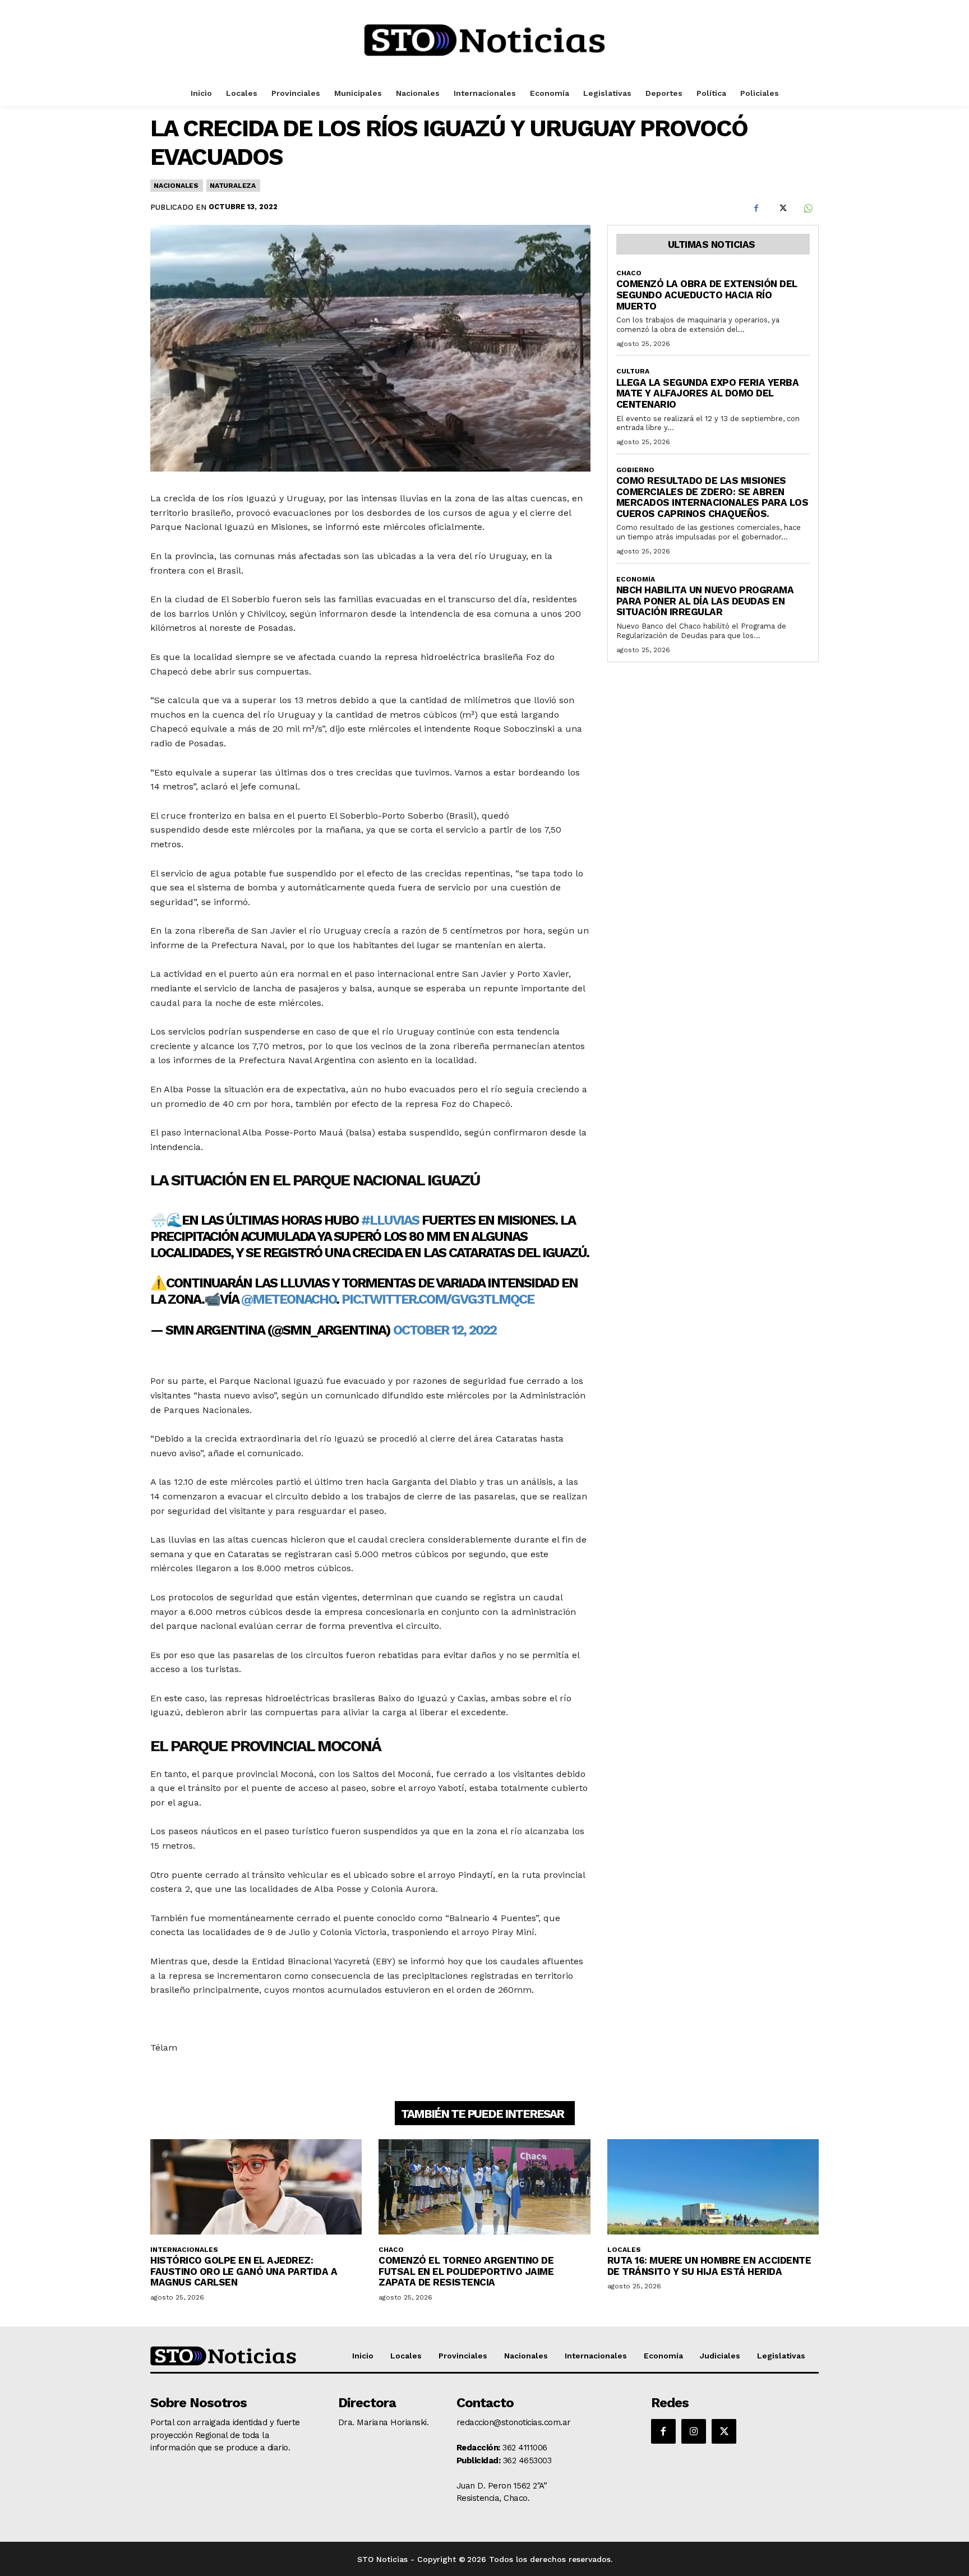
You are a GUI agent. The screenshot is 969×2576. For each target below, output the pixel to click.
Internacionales (184, 2250)
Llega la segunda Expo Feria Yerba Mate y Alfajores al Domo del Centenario (708, 393)
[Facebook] (756, 209)
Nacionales (176, 186)
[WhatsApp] (807, 209)
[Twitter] (782, 209)
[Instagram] (694, 2431)
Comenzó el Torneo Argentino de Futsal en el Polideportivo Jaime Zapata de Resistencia (466, 2271)
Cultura (633, 371)
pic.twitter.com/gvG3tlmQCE (438, 1299)
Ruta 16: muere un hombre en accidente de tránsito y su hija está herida (709, 2266)
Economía (636, 579)
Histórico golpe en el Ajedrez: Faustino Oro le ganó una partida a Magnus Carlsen (244, 2271)
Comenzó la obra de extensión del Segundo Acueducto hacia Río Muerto (707, 295)
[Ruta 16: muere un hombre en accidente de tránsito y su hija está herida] (713, 2187)
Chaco (629, 273)
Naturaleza (233, 186)
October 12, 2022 (445, 1330)
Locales (624, 2250)
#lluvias (390, 1220)
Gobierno (635, 470)
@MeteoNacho (289, 1299)
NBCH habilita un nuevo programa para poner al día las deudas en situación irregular (705, 601)
